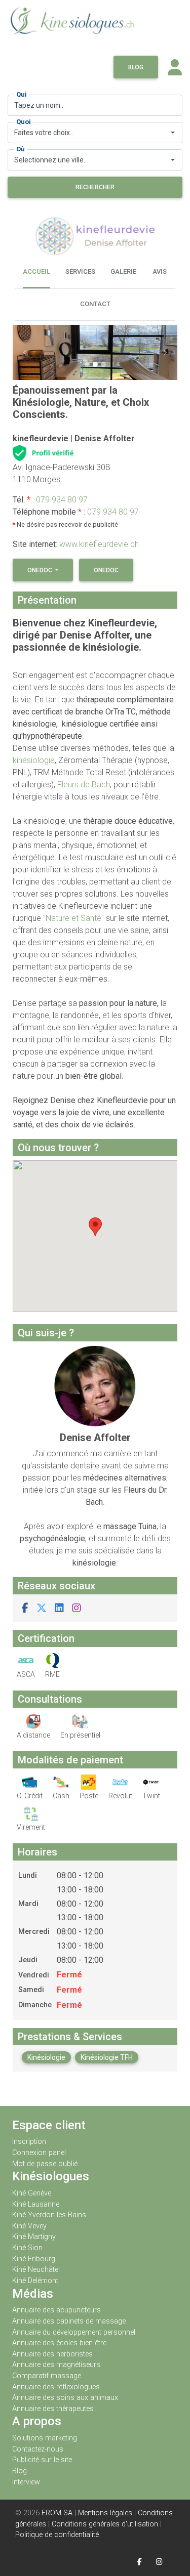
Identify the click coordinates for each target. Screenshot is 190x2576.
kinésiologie (34, 760)
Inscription (29, 2142)
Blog (136, 67)
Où (21, 149)
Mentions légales (105, 2513)
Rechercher (95, 187)
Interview (26, 2482)
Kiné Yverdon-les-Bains (49, 2215)
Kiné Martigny (34, 2237)
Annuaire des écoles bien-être (59, 2343)
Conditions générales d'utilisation (105, 2524)
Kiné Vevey (29, 2226)
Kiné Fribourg (34, 2259)
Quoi (24, 122)
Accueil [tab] (36, 271)
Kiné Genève (32, 2193)
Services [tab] (80, 271)
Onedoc (41, 570)
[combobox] (95, 133)
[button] (25, 352)
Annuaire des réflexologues (56, 2387)
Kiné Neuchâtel (36, 2270)
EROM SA (57, 2513)
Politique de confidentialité (57, 2535)
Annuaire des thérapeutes (53, 2409)
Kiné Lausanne (36, 2204)
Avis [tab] (160, 271)
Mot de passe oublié (45, 2164)
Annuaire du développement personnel (74, 2332)
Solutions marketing (45, 2438)
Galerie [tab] (123, 271)
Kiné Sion (27, 2248)
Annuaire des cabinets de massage (69, 2321)
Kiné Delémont (35, 2281)
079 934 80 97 (62, 500)
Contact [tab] (95, 304)
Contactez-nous (38, 2449)
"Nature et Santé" (73, 918)
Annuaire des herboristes (52, 2354)
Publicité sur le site (42, 2460)
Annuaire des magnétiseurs (56, 2365)
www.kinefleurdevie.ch (99, 544)
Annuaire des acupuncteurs (56, 2310)
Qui (22, 94)
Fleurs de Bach (84, 785)
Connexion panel (40, 2153)
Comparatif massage (47, 2376)
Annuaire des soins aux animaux (65, 2398)
